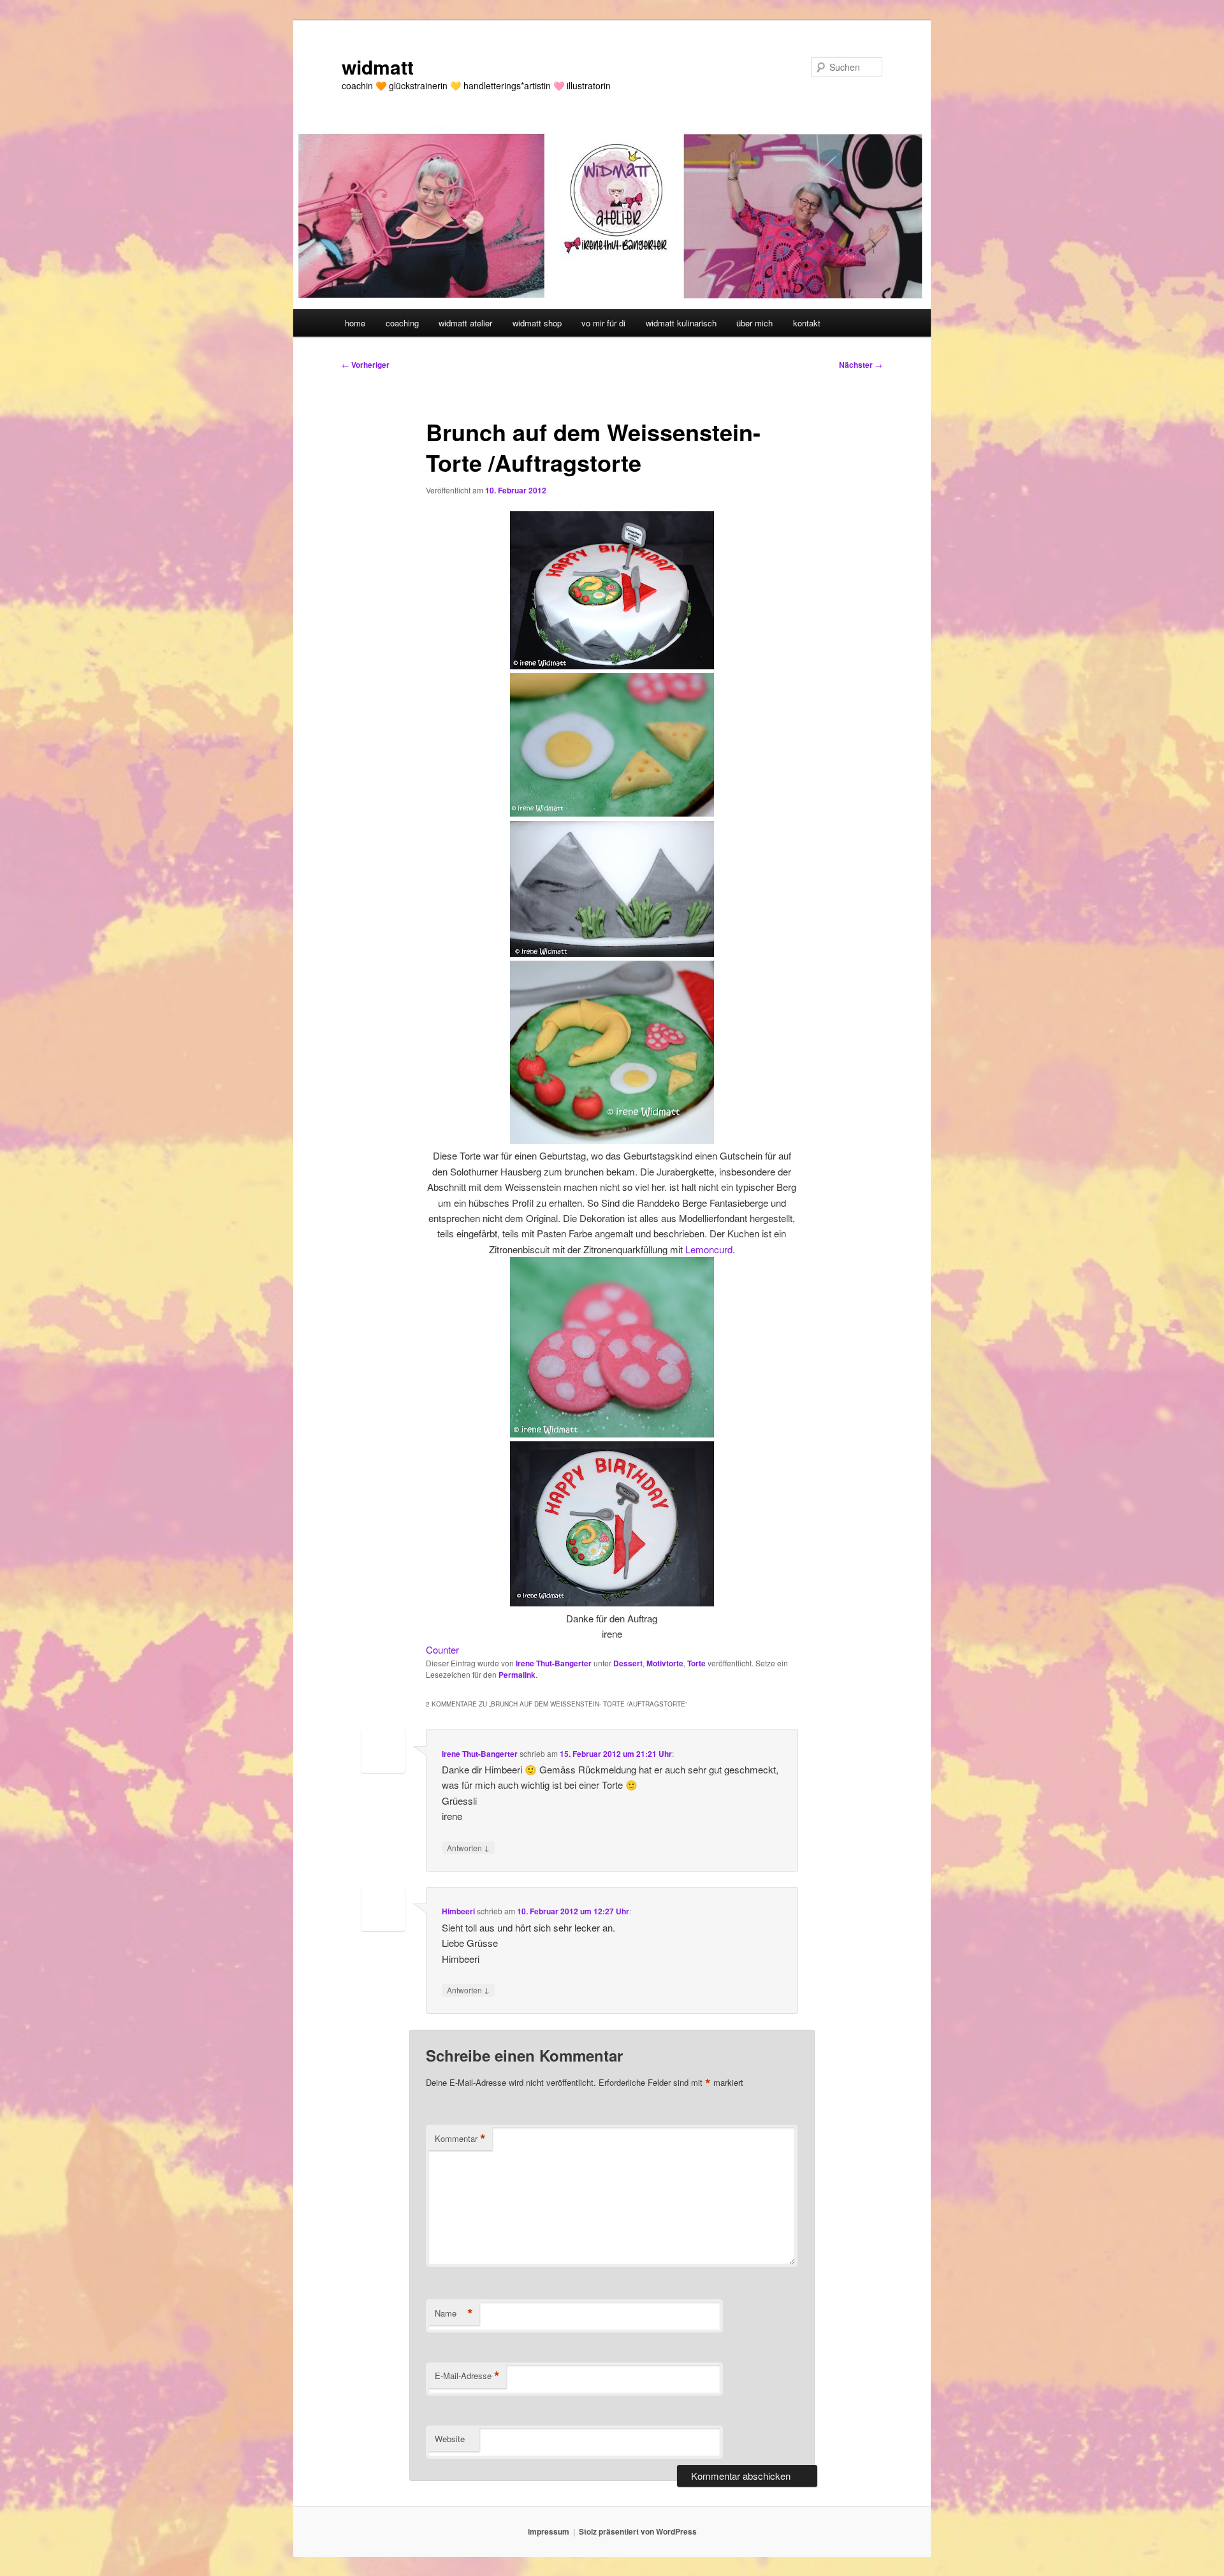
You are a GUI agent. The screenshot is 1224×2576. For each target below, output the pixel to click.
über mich (754, 323)
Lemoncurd (709, 1249)
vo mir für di (603, 323)
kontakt (807, 323)
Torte (696, 1663)
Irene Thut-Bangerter (554, 1663)
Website (450, 2439)
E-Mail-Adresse (467, 2376)
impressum (549, 2531)
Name (454, 2313)
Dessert (628, 1663)
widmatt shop (537, 323)
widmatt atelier (465, 323)
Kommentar (460, 2139)
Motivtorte (665, 1663)
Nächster (861, 365)
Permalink (517, 1675)
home (355, 323)
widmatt (378, 67)
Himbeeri (458, 1911)
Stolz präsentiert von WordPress (638, 2531)
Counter (442, 1649)
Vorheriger (366, 365)
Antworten (468, 1847)
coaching (402, 323)
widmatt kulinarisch (681, 323)
